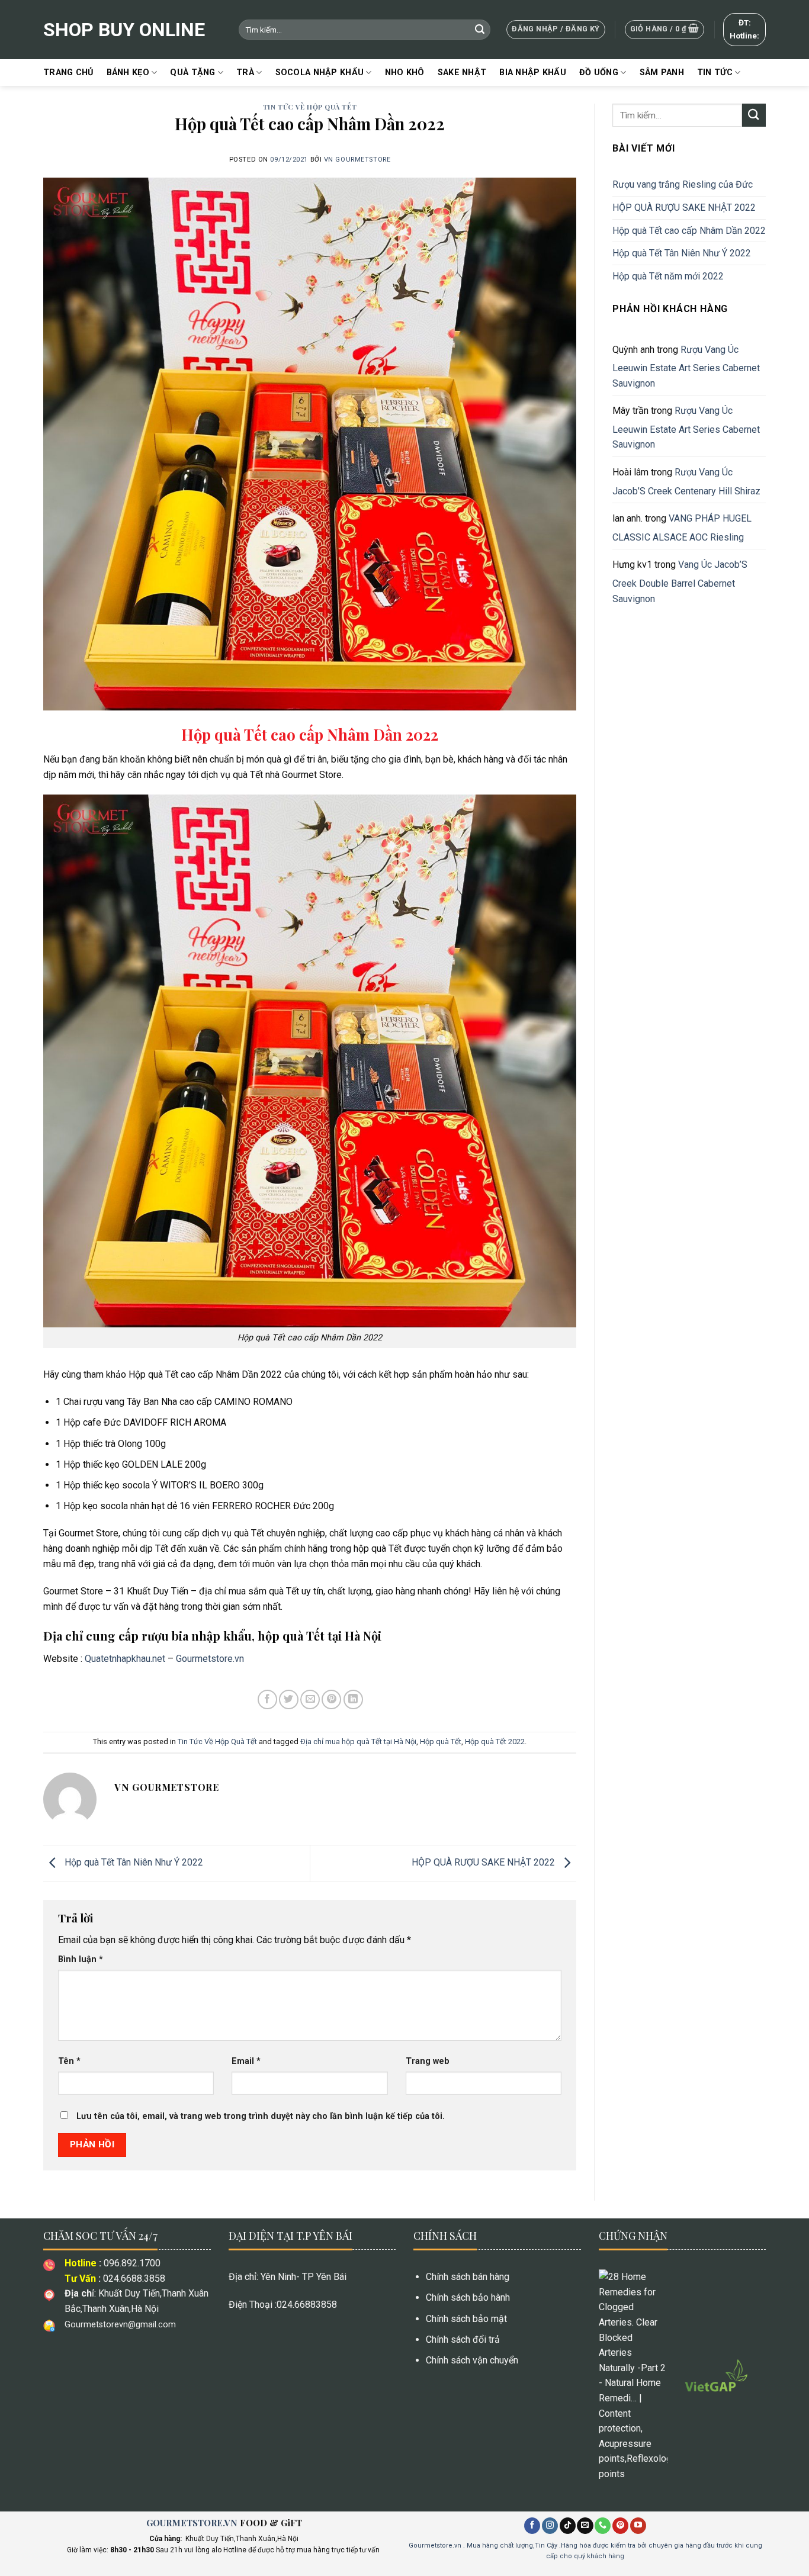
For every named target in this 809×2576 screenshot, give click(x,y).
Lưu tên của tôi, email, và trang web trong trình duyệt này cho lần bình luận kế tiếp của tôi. (261, 2116)
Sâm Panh (662, 73)
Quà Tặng (192, 73)
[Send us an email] (585, 2526)
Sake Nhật (462, 73)
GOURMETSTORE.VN (192, 2523)
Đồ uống (599, 73)
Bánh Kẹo (128, 73)
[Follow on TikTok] (568, 2526)
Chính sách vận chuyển (472, 2360)
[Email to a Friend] (310, 1699)
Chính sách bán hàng (468, 2277)
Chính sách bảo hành (468, 2297)
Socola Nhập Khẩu (320, 73)
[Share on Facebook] (267, 1699)
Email (246, 2061)
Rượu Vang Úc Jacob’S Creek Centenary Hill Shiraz (686, 482)
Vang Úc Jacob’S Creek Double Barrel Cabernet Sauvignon (680, 581)
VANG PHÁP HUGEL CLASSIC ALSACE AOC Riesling (682, 528)
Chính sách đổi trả (463, 2339)
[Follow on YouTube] (638, 2526)
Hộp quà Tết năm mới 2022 (668, 276)
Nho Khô (405, 73)
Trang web (428, 2061)
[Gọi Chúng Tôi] (603, 2526)
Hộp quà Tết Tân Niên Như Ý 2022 (134, 1863)
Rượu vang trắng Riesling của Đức (683, 184)
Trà (245, 73)
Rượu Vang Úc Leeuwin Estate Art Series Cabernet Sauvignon (686, 366)
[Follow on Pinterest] (620, 2526)
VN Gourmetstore (357, 160)
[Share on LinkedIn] (353, 1699)
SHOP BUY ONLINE (124, 30)
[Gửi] (480, 30)
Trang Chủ (68, 73)
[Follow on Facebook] (532, 2526)
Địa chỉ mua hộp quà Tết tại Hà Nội (358, 1742)
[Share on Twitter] (289, 1699)
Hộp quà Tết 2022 (495, 1742)
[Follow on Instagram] (550, 2526)
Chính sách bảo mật (466, 2319)
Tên (69, 2061)
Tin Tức (715, 73)
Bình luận (81, 1959)
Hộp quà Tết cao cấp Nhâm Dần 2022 (689, 231)
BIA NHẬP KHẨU (533, 73)
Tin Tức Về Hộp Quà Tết (310, 107)
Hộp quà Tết (441, 1742)
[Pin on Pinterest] (331, 1699)
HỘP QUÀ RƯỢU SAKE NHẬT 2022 (484, 1863)
